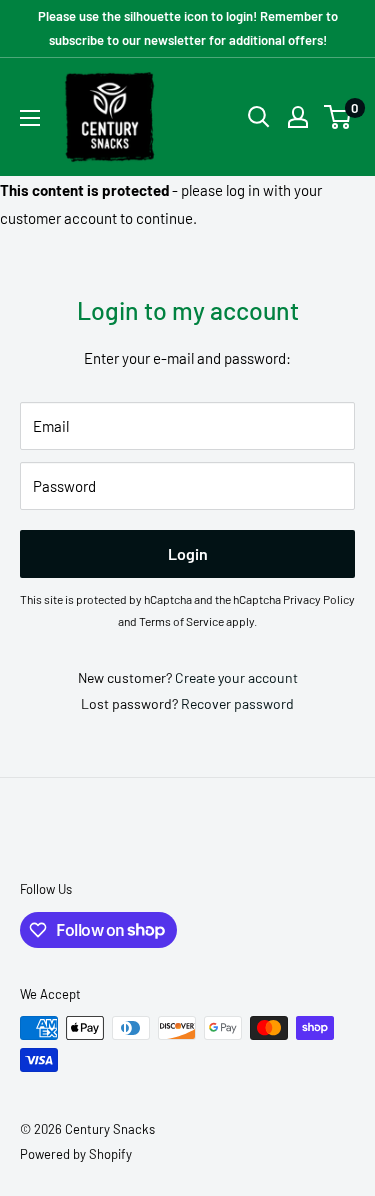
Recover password (237, 703)
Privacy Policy (319, 599)
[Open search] (259, 117)
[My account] (298, 117)
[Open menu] (30, 118)
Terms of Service (181, 621)
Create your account (236, 677)
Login (188, 553)
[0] (338, 117)
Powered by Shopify (76, 1154)
